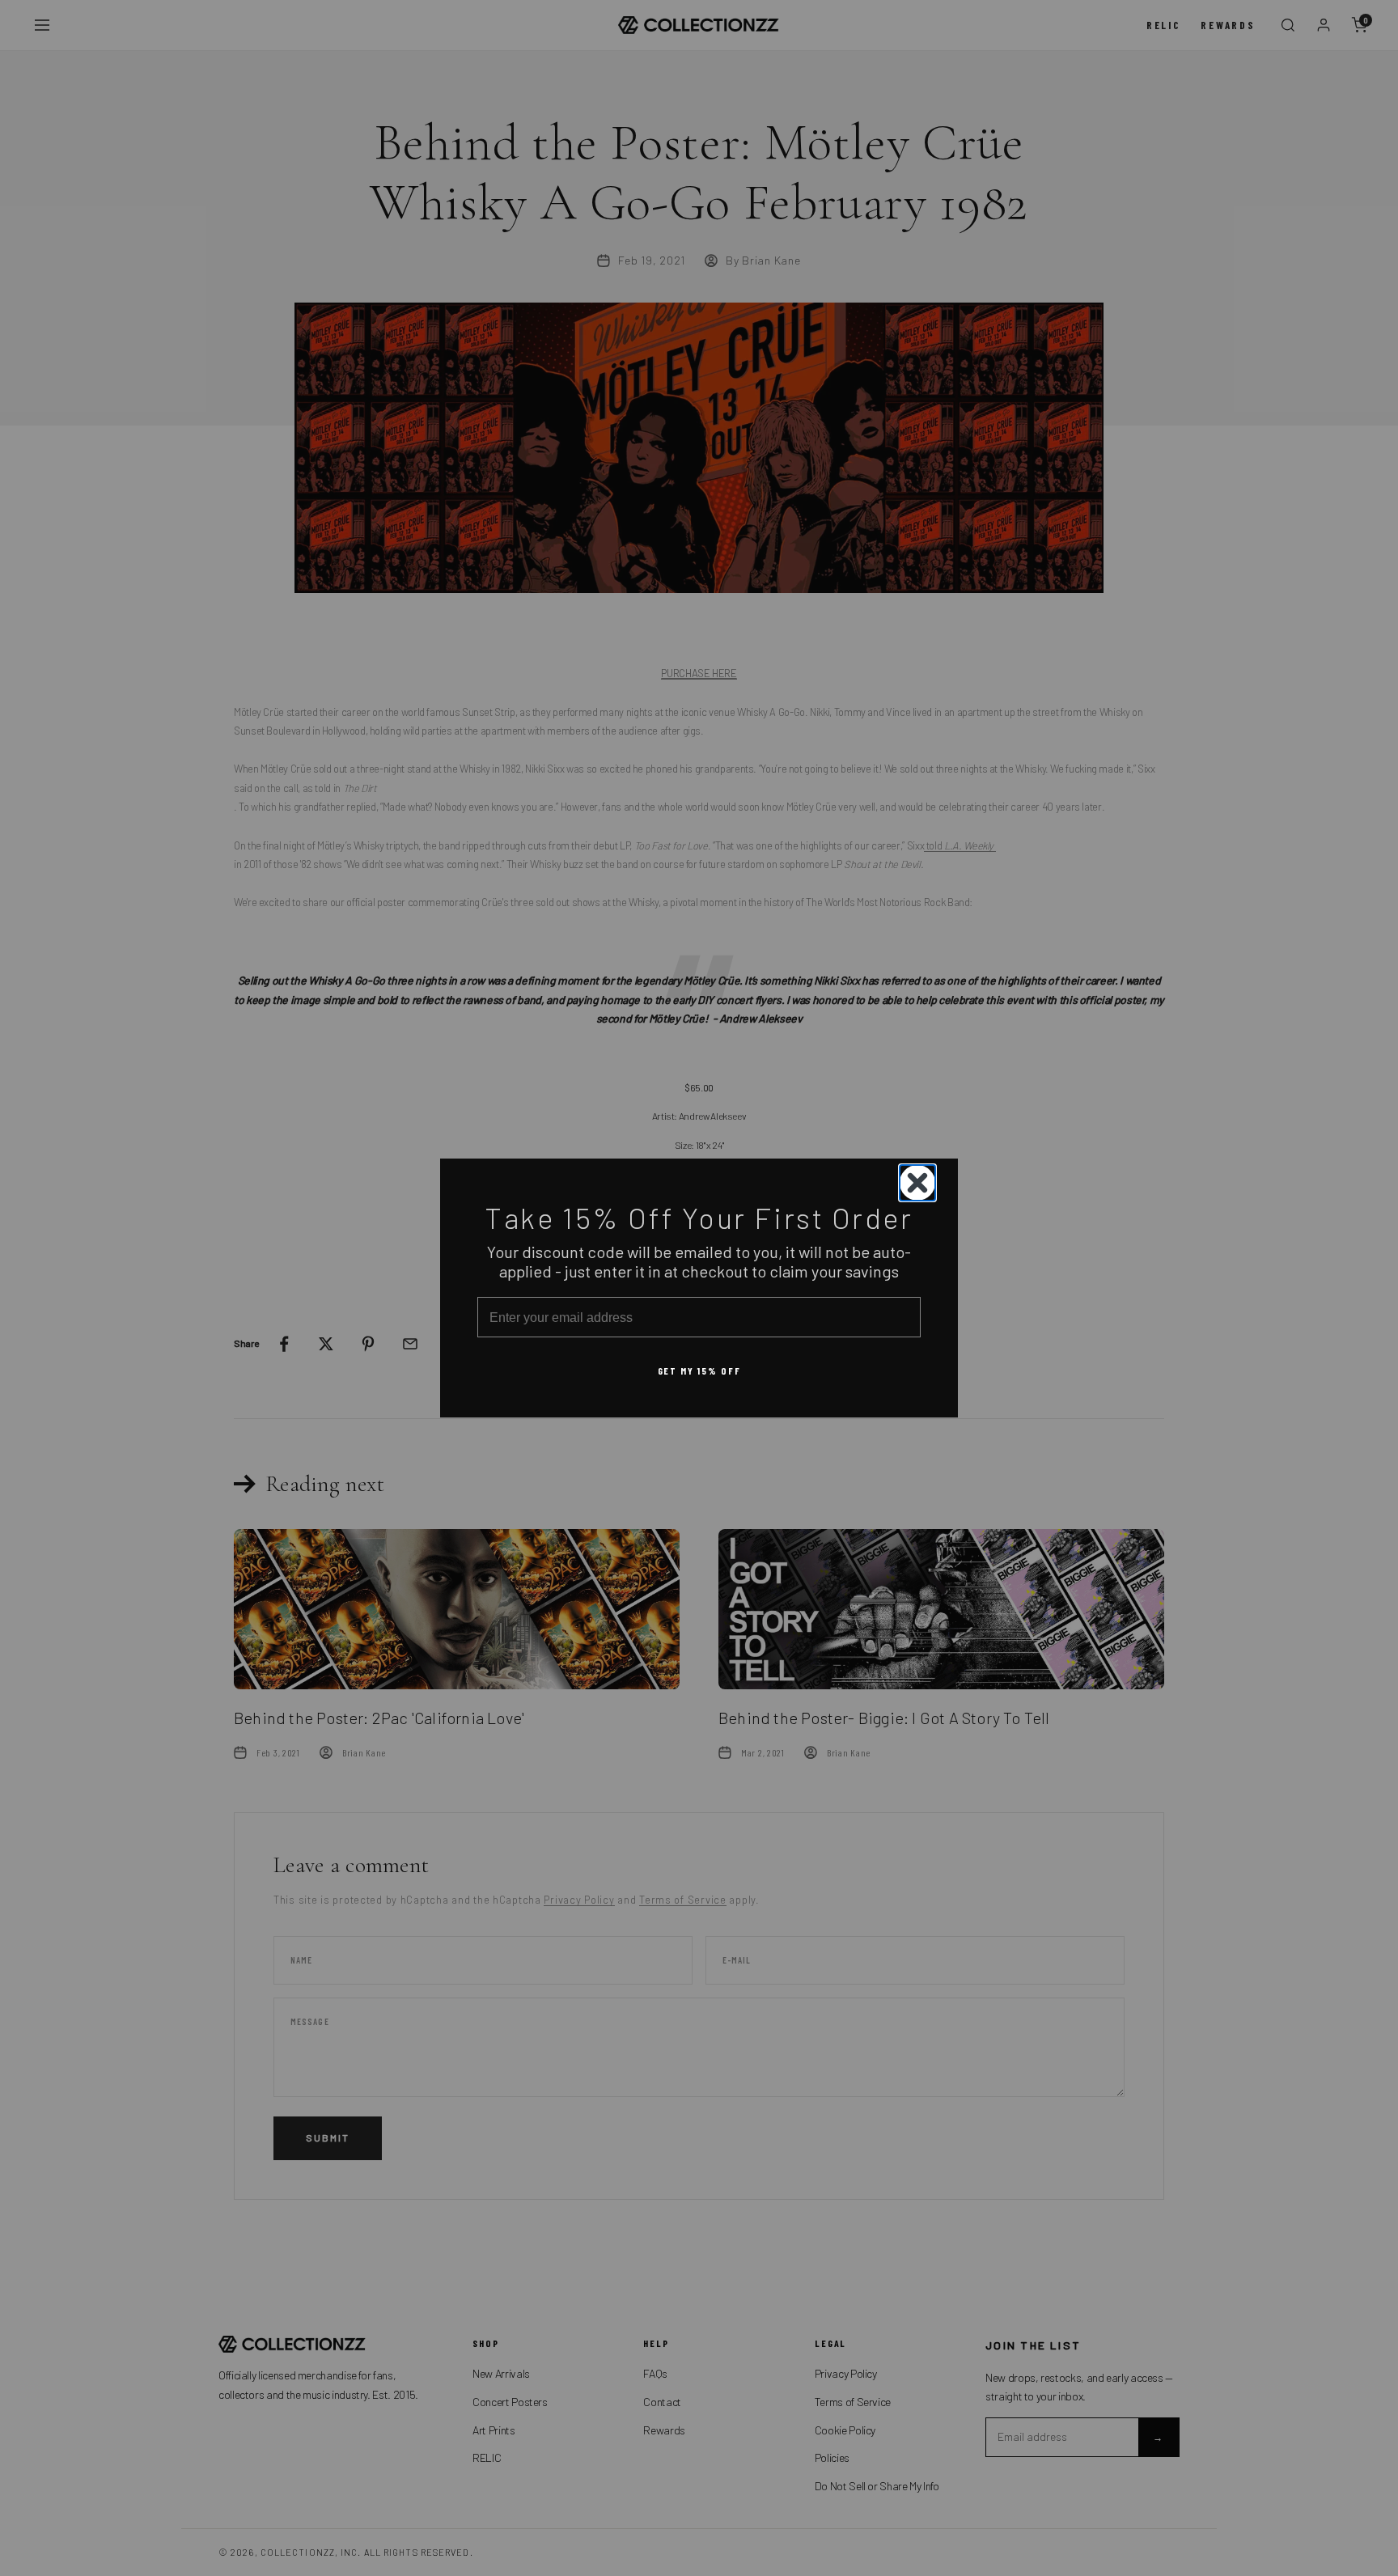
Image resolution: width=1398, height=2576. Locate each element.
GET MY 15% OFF (699, 1371)
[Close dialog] (917, 1183)
